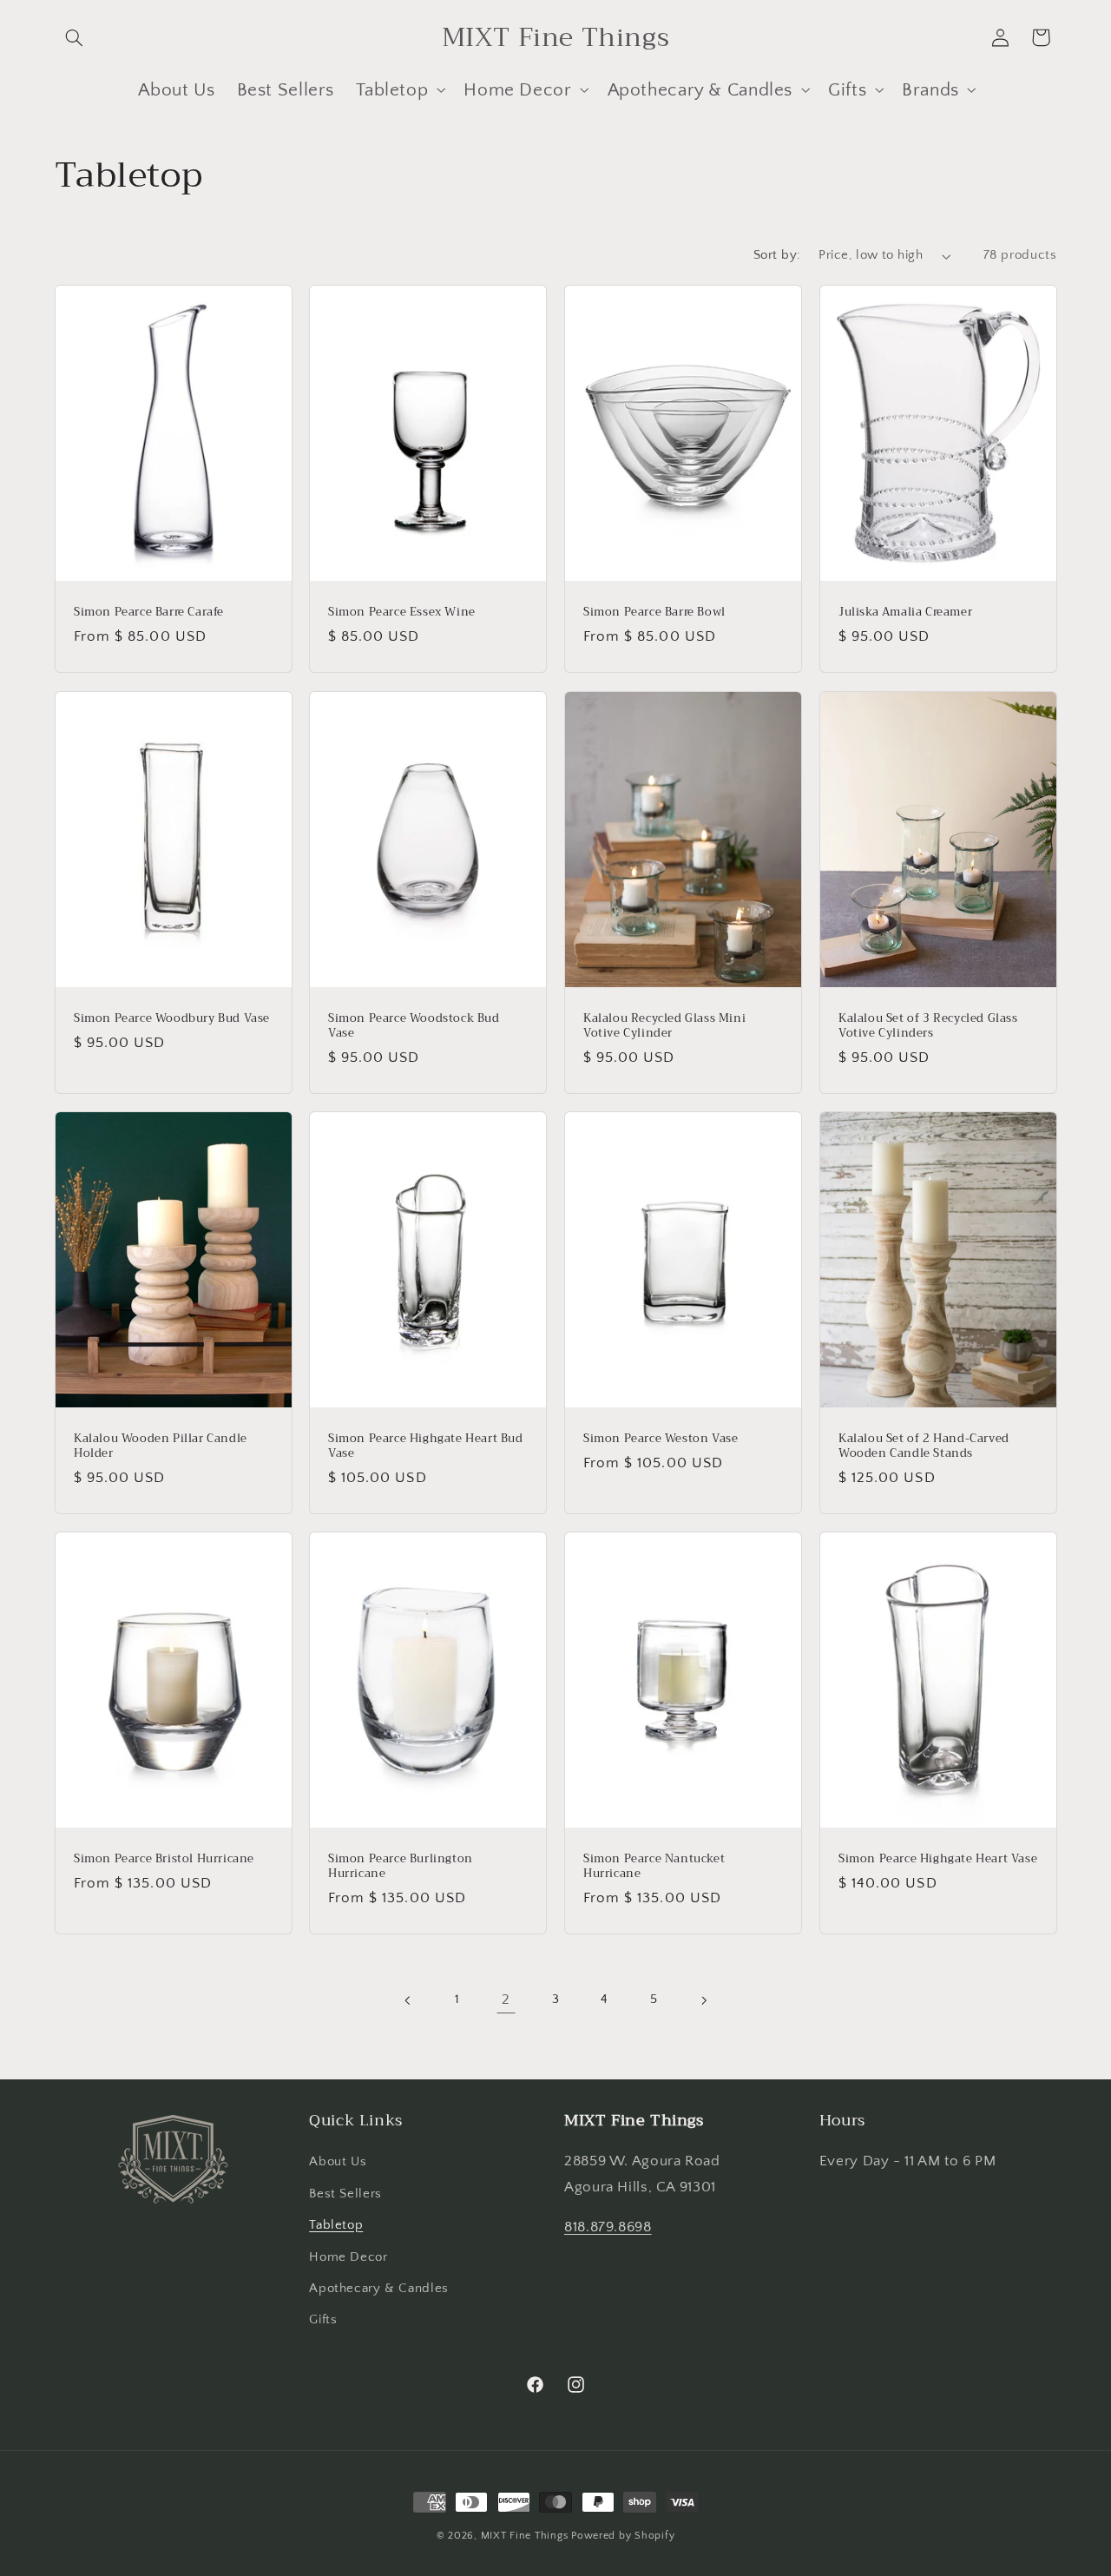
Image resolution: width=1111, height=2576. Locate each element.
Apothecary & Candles (379, 2289)
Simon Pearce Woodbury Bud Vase (172, 1019)
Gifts (323, 2320)
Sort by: (777, 255)
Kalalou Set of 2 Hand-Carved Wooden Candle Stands (924, 1446)
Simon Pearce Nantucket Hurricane (654, 1867)
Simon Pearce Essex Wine (402, 613)
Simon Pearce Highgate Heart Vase (938, 1859)
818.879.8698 (608, 2227)
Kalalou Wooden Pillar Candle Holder (161, 1446)
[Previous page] (408, 2000)
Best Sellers (345, 2194)
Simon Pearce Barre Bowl (654, 613)
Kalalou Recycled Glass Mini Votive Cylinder (664, 1026)
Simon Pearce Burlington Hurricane (401, 1867)
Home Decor (348, 2257)
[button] (75, 37)
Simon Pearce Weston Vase (661, 1439)
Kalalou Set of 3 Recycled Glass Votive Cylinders (928, 1026)
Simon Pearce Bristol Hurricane (164, 1859)
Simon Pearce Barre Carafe (149, 613)
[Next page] (703, 2000)
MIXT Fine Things (525, 2536)
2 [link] (506, 2000)
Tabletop (336, 2225)
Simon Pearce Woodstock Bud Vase (414, 1026)
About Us (338, 2162)
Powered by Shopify (623, 2536)
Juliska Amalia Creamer (905, 613)
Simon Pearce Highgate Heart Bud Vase (426, 1446)
